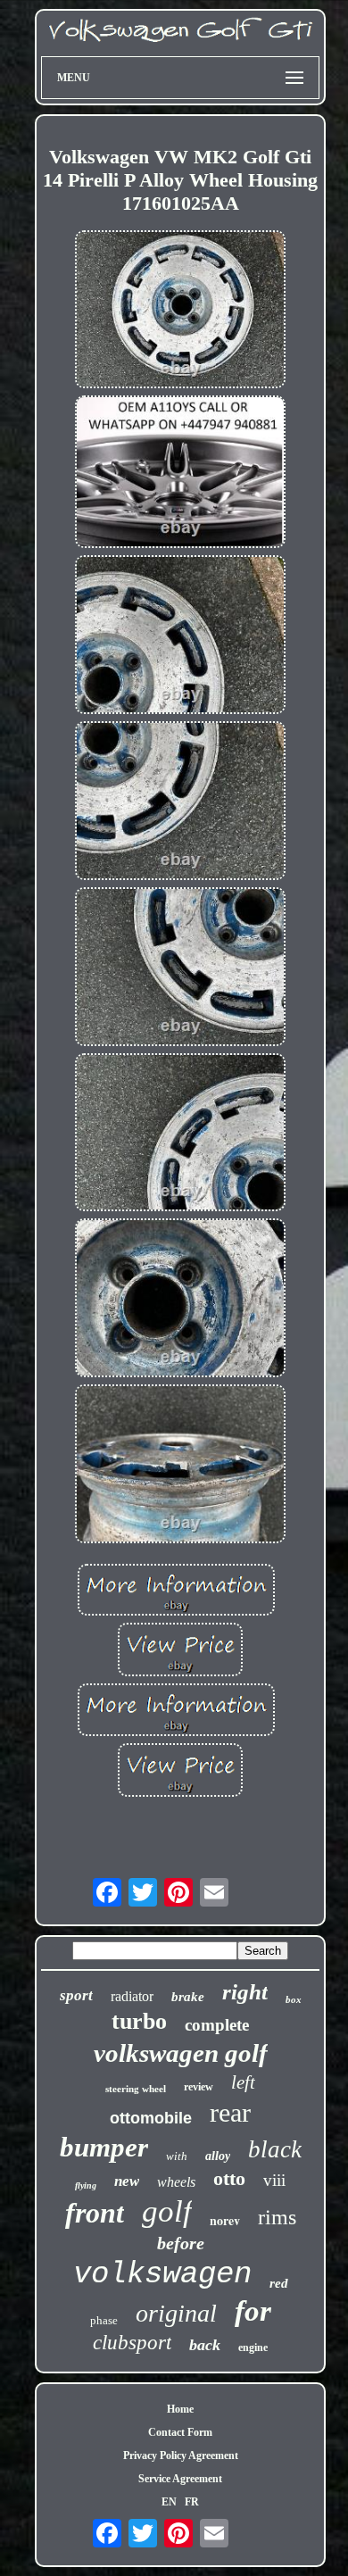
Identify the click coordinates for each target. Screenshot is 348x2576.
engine (253, 2347)
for (253, 2311)
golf (167, 2211)
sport (76, 1995)
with (177, 2156)
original (176, 2313)
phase (104, 2320)
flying (86, 2185)
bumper (104, 2147)
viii (274, 2180)
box (294, 1999)
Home (180, 2409)
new (127, 2181)
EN (169, 2502)
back (205, 2345)
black (275, 2149)
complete (217, 2025)
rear (230, 2112)
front (95, 2213)
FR (192, 2502)
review (199, 2087)
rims (277, 2217)
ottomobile (151, 2118)
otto (229, 2178)
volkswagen (162, 2274)
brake (188, 1997)
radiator (132, 1996)
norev (225, 2220)
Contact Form (180, 2432)
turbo (139, 2021)
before (181, 2243)
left (243, 2082)
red (279, 2283)
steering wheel (136, 2089)
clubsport (132, 2343)
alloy (218, 2156)
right (245, 1992)
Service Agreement (180, 2479)
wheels (176, 2182)
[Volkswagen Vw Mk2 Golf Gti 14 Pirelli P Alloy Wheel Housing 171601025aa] (180, 312)
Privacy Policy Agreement (181, 2456)
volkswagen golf (181, 2053)
